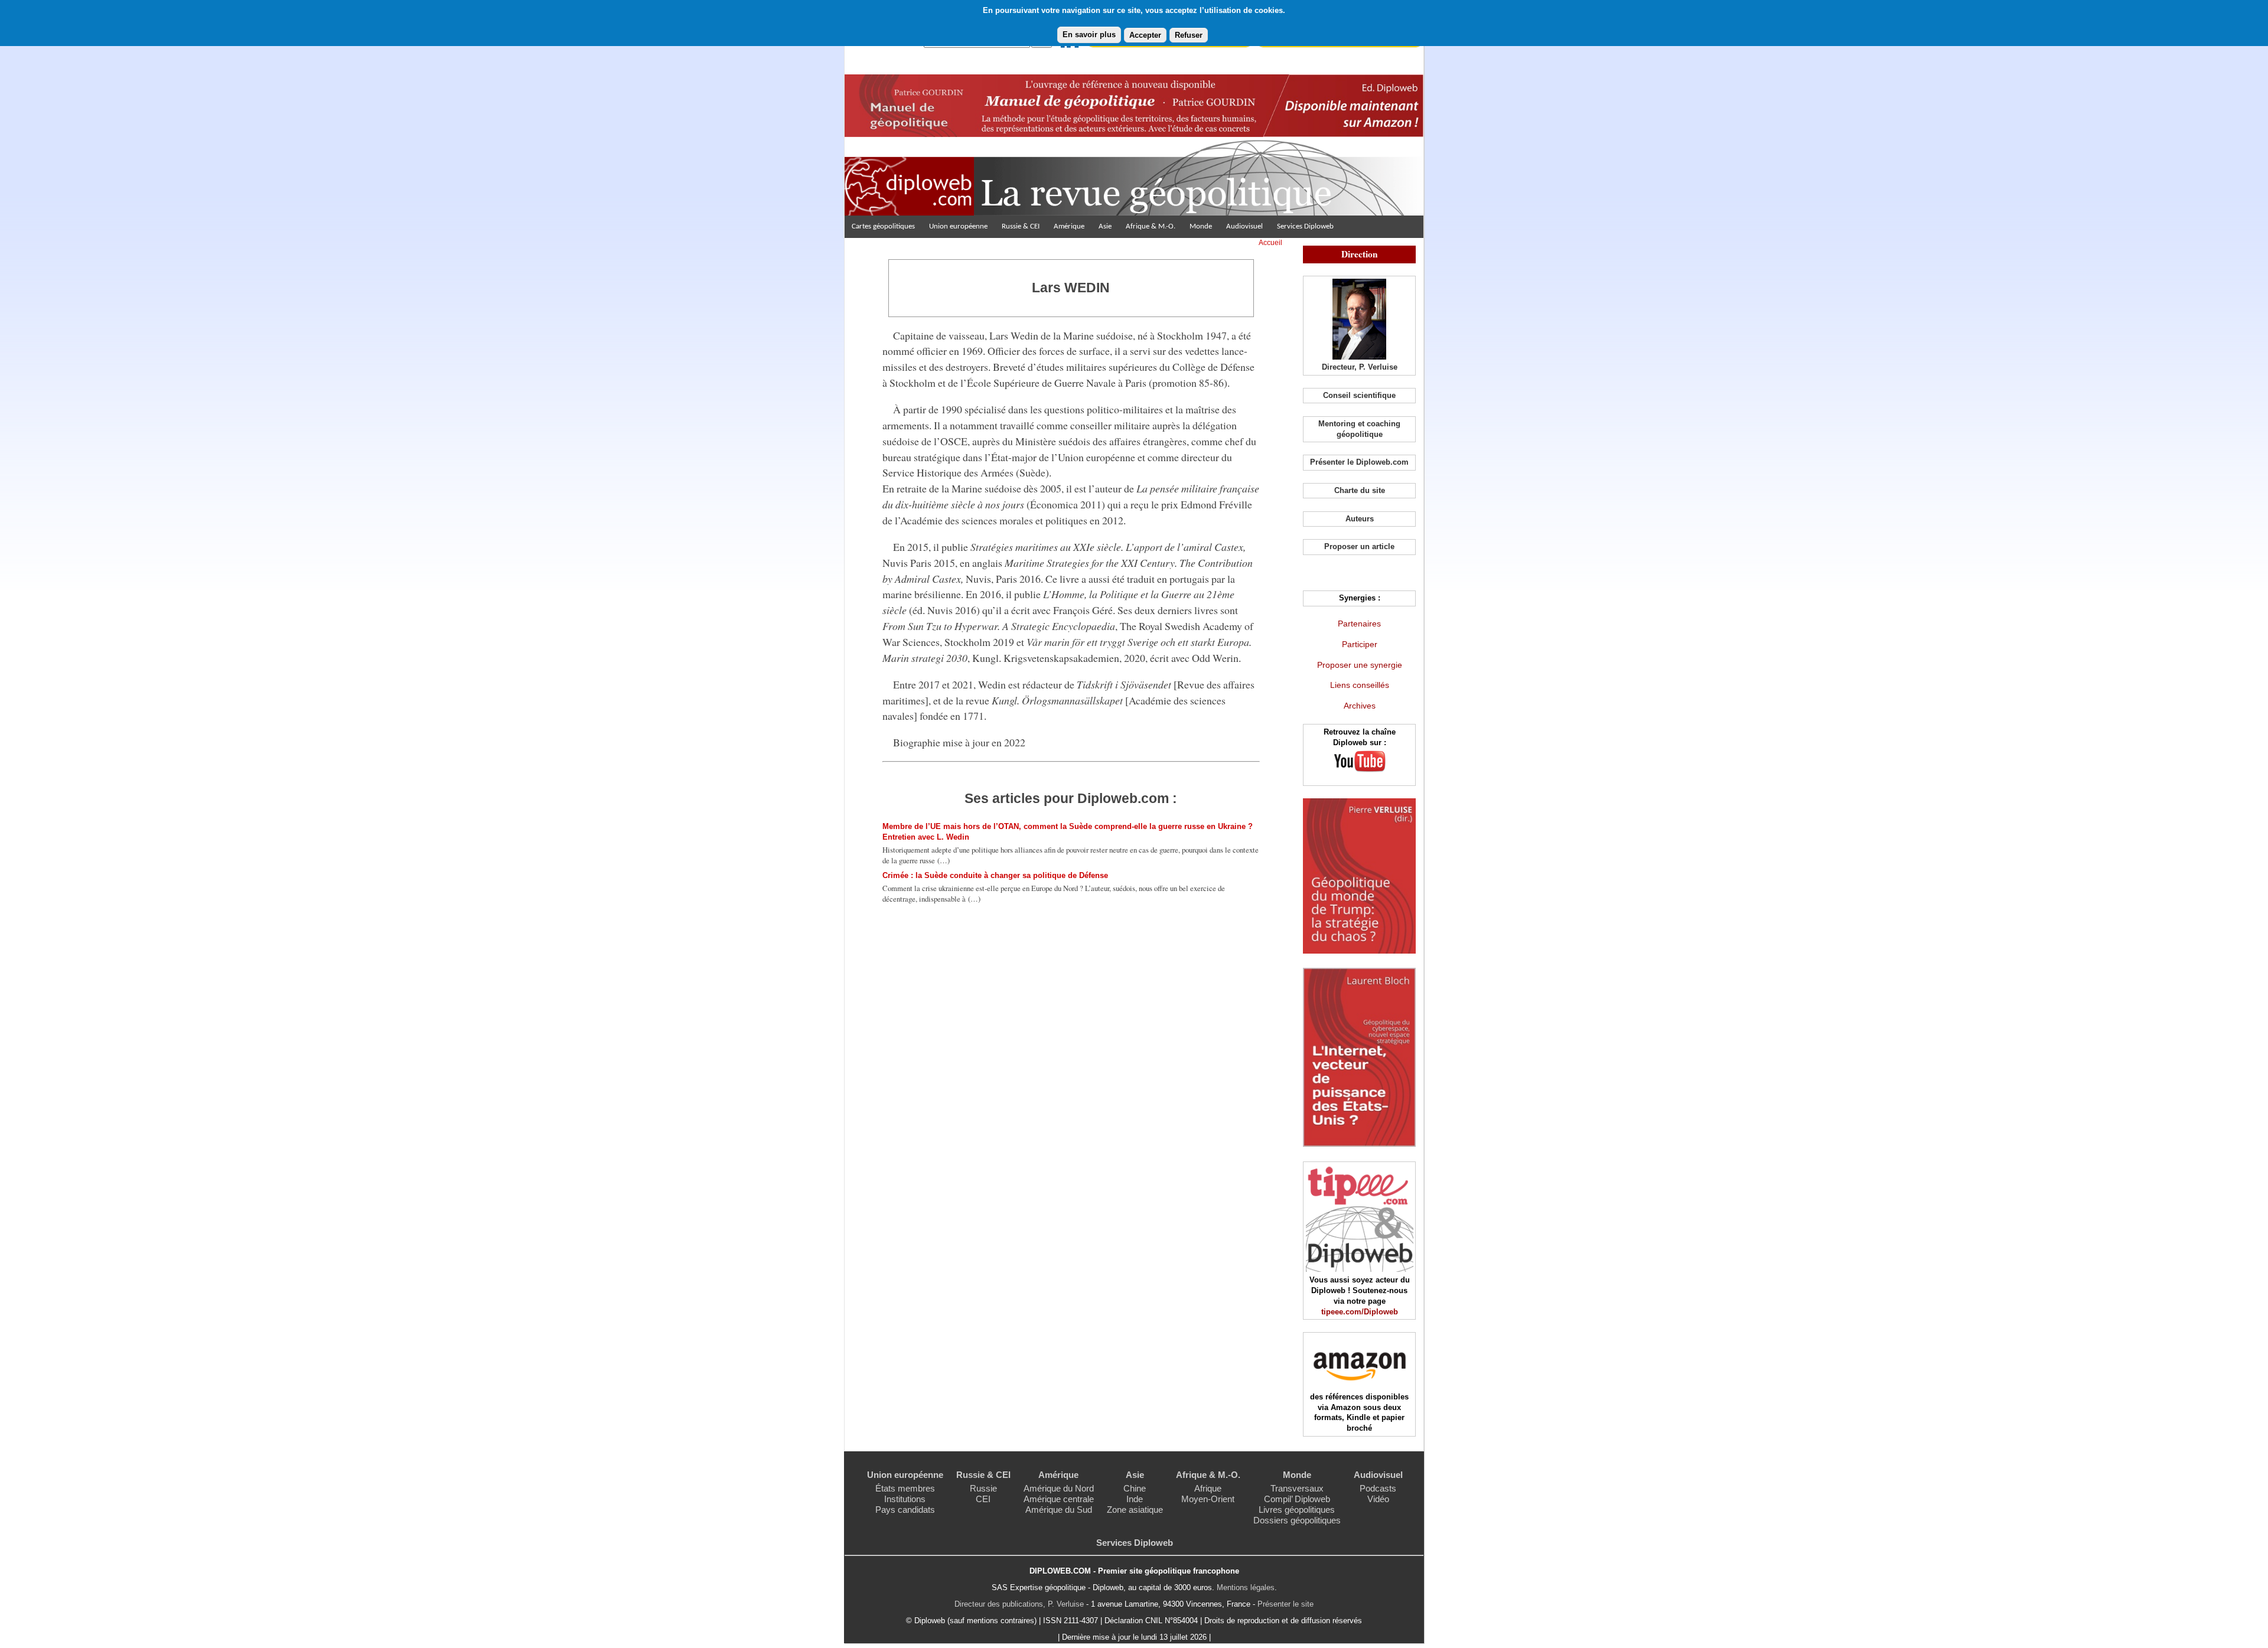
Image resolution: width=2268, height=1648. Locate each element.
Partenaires (1359, 624)
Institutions (905, 1499)
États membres (905, 1488)
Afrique (1208, 1488)
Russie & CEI (1021, 226)
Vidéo (1378, 1499)
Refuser (1189, 35)
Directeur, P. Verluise (1360, 367)
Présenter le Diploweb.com (1359, 462)
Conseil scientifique (1359, 395)
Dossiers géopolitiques (1297, 1520)
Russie (983, 1488)
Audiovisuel (1244, 226)
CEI (983, 1499)
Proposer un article (1359, 546)
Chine (1135, 1488)
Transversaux (1297, 1488)
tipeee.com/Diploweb (1360, 1312)
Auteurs (1360, 519)
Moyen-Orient (1208, 1499)
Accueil (1270, 243)
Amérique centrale (1059, 1499)
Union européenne (958, 226)
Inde (1135, 1499)
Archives (1360, 706)
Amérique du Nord (1059, 1488)
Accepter (1145, 35)
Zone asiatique (1135, 1510)
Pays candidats (905, 1510)
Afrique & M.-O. (1151, 226)
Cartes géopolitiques (883, 226)
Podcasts (1378, 1488)
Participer (1360, 644)
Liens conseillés (1360, 685)
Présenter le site (1285, 1604)
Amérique (1069, 226)
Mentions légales (1246, 1587)
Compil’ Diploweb (1297, 1499)
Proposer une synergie (1360, 665)
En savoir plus (1089, 35)
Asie (1105, 226)
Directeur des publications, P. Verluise (1019, 1604)
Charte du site (1360, 490)
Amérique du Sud (1059, 1510)
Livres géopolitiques (1297, 1510)
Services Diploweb (1305, 226)
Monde (1201, 226)
